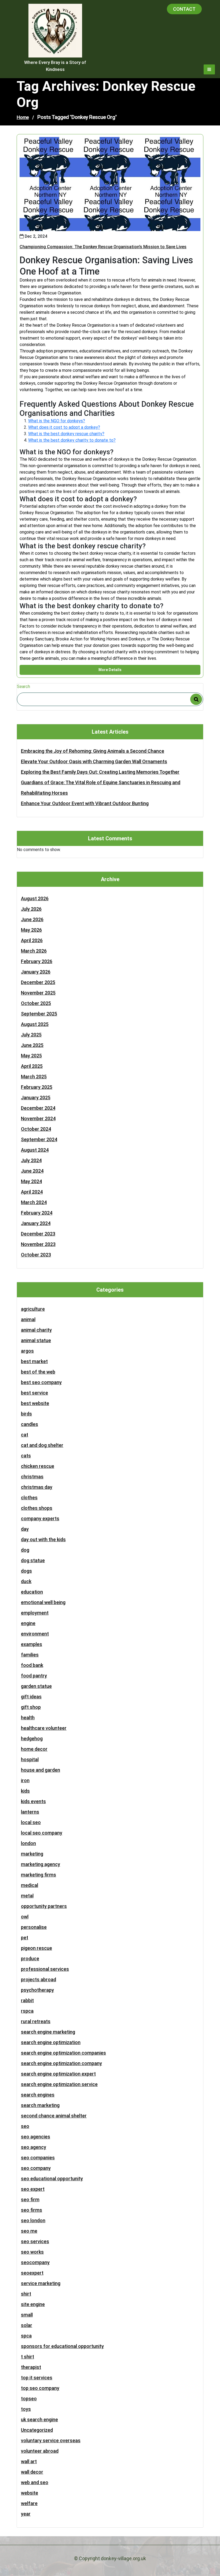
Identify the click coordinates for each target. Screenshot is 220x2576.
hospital (30, 1759)
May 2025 (31, 1056)
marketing (32, 1854)
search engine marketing (48, 2032)
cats (26, 1456)
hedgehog (32, 1739)
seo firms (32, 2210)
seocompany (35, 2262)
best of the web (38, 1372)
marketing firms (38, 1875)
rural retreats (36, 2021)
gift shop (31, 1707)
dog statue (33, 1560)
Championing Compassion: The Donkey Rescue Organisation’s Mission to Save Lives (103, 247)
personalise (34, 1927)
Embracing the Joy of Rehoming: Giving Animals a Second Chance (93, 751)
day (25, 1529)
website (30, 2493)
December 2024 (38, 1108)
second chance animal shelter (54, 2116)
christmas (32, 1477)
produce (30, 1959)
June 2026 (32, 919)
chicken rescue (38, 1466)
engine (28, 1623)
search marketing (40, 2105)
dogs (26, 1571)
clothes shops (37, 1508)
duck (26, 1581)
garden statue (36, 1686)
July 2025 (31, 1035)
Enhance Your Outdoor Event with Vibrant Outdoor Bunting (85, 803)
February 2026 (37, 961)
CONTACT (184, 9)
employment (35, 1613)
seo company (36, 2168)
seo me (29, 2231)
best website (35, 1403)
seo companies (38, 2158)
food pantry (34, 1676)
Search (23, 687)
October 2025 (36, 1003)
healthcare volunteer (44, 1728)
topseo (29, 2399)
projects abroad (38, 1979)
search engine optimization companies (63, 2053)
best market (34, 1361)
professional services (45, 1969)
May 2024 (31, 1181)
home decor (34, 1749)
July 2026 (31, 909)
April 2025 (32, 1066)
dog (25, 1550)
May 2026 (31, 930)
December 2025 (38, 982)
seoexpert (32, 2273)
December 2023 (38, 1234)
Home (23, 117)
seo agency (34, 2147)
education (32, 1592)
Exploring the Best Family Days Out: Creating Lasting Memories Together (100, 772)
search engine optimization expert (58, 2074)
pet (25, 1938)
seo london (33, 2220)
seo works (32, 2252)
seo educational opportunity (52, 2179)
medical (30, 1885)
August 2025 (35, 1024)
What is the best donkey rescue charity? (66, 434)
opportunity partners (44, 1906)
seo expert (33, 2189)
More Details (110, 670)
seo (25, 2126)
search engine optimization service (59, 2084)
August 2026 (35, 898)
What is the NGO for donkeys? (57, 421)
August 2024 (35, 1150)
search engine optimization (51, 2042)
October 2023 (36, 1255)
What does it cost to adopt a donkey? (64, 427)
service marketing (41, 2283)
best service (34, 1393)
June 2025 (32, 1045)
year (26, 2514)
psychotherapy (37, 1990)
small (27, 2315)
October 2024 (36, 1129)
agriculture (33, 1309)
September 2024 (39, 1139)
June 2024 (32, 1171)
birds (26, 1414)
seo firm (30, 2199)
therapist (31, 2367)
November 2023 (38, 1244)
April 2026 (32, 940)
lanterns (30, 1812)
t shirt (27, 2357)
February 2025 (37, 1087)
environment (35, 1634)
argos (27, 1351)
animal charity (36, 1330)
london (28, 1843)
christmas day (37, 1487)
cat (25, 1435)
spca (26, 2336)
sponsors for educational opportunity (62, 2346)
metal (27, 1896)
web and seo (35, 2482)
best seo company (41, 1382)
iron (25, 1780)
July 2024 (31, 1160)
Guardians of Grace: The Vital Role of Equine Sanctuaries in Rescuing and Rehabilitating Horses (101, 788)
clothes (29, 1498)
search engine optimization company (61, 2063)
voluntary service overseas (51, 2440)
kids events (33, 1801)
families (30, 1655)
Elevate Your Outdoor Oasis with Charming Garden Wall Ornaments (94, 761)
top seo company (40, 2388)
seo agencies (36, 2137)
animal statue (36, 1340)
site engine (33, 2304)
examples (32, 1644)
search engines (38, 2095)
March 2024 (34, 1202)
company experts (40, 1518)
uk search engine (39, 2420)
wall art (29, 2461)
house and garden (41, 1770)
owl (25, 1917)
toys (26, 2409)
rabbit (27, 2000)
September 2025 (39, 1014)
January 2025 (36, 1098)
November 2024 (38, 1118)
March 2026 (34, 951)
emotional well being (43, 1602)
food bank (32, 1665)
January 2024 (36, 1223)
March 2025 (34, 1077)
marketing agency (41, 1864)
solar (27, 2325)
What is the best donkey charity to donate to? (72, 440)
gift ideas (31, 1697)
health (28, 1718)
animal (28, 1319)
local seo (31, 1822)
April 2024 (32, 1192)
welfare (29, 2503)
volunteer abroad (40, 2451)
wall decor (32, 2472)
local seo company (42, 1833)
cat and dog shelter (42, 1445)
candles (30, 1424)
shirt (26, 2294)
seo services (35, 2241)
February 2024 (37, 1213)
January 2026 (36, 972)
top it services (37, 2378)
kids (25, 1791)
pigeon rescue (36, 1948)
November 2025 (38, 993)
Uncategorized (37, 2430)
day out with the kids (43, 1539)
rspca (27, 2011)
